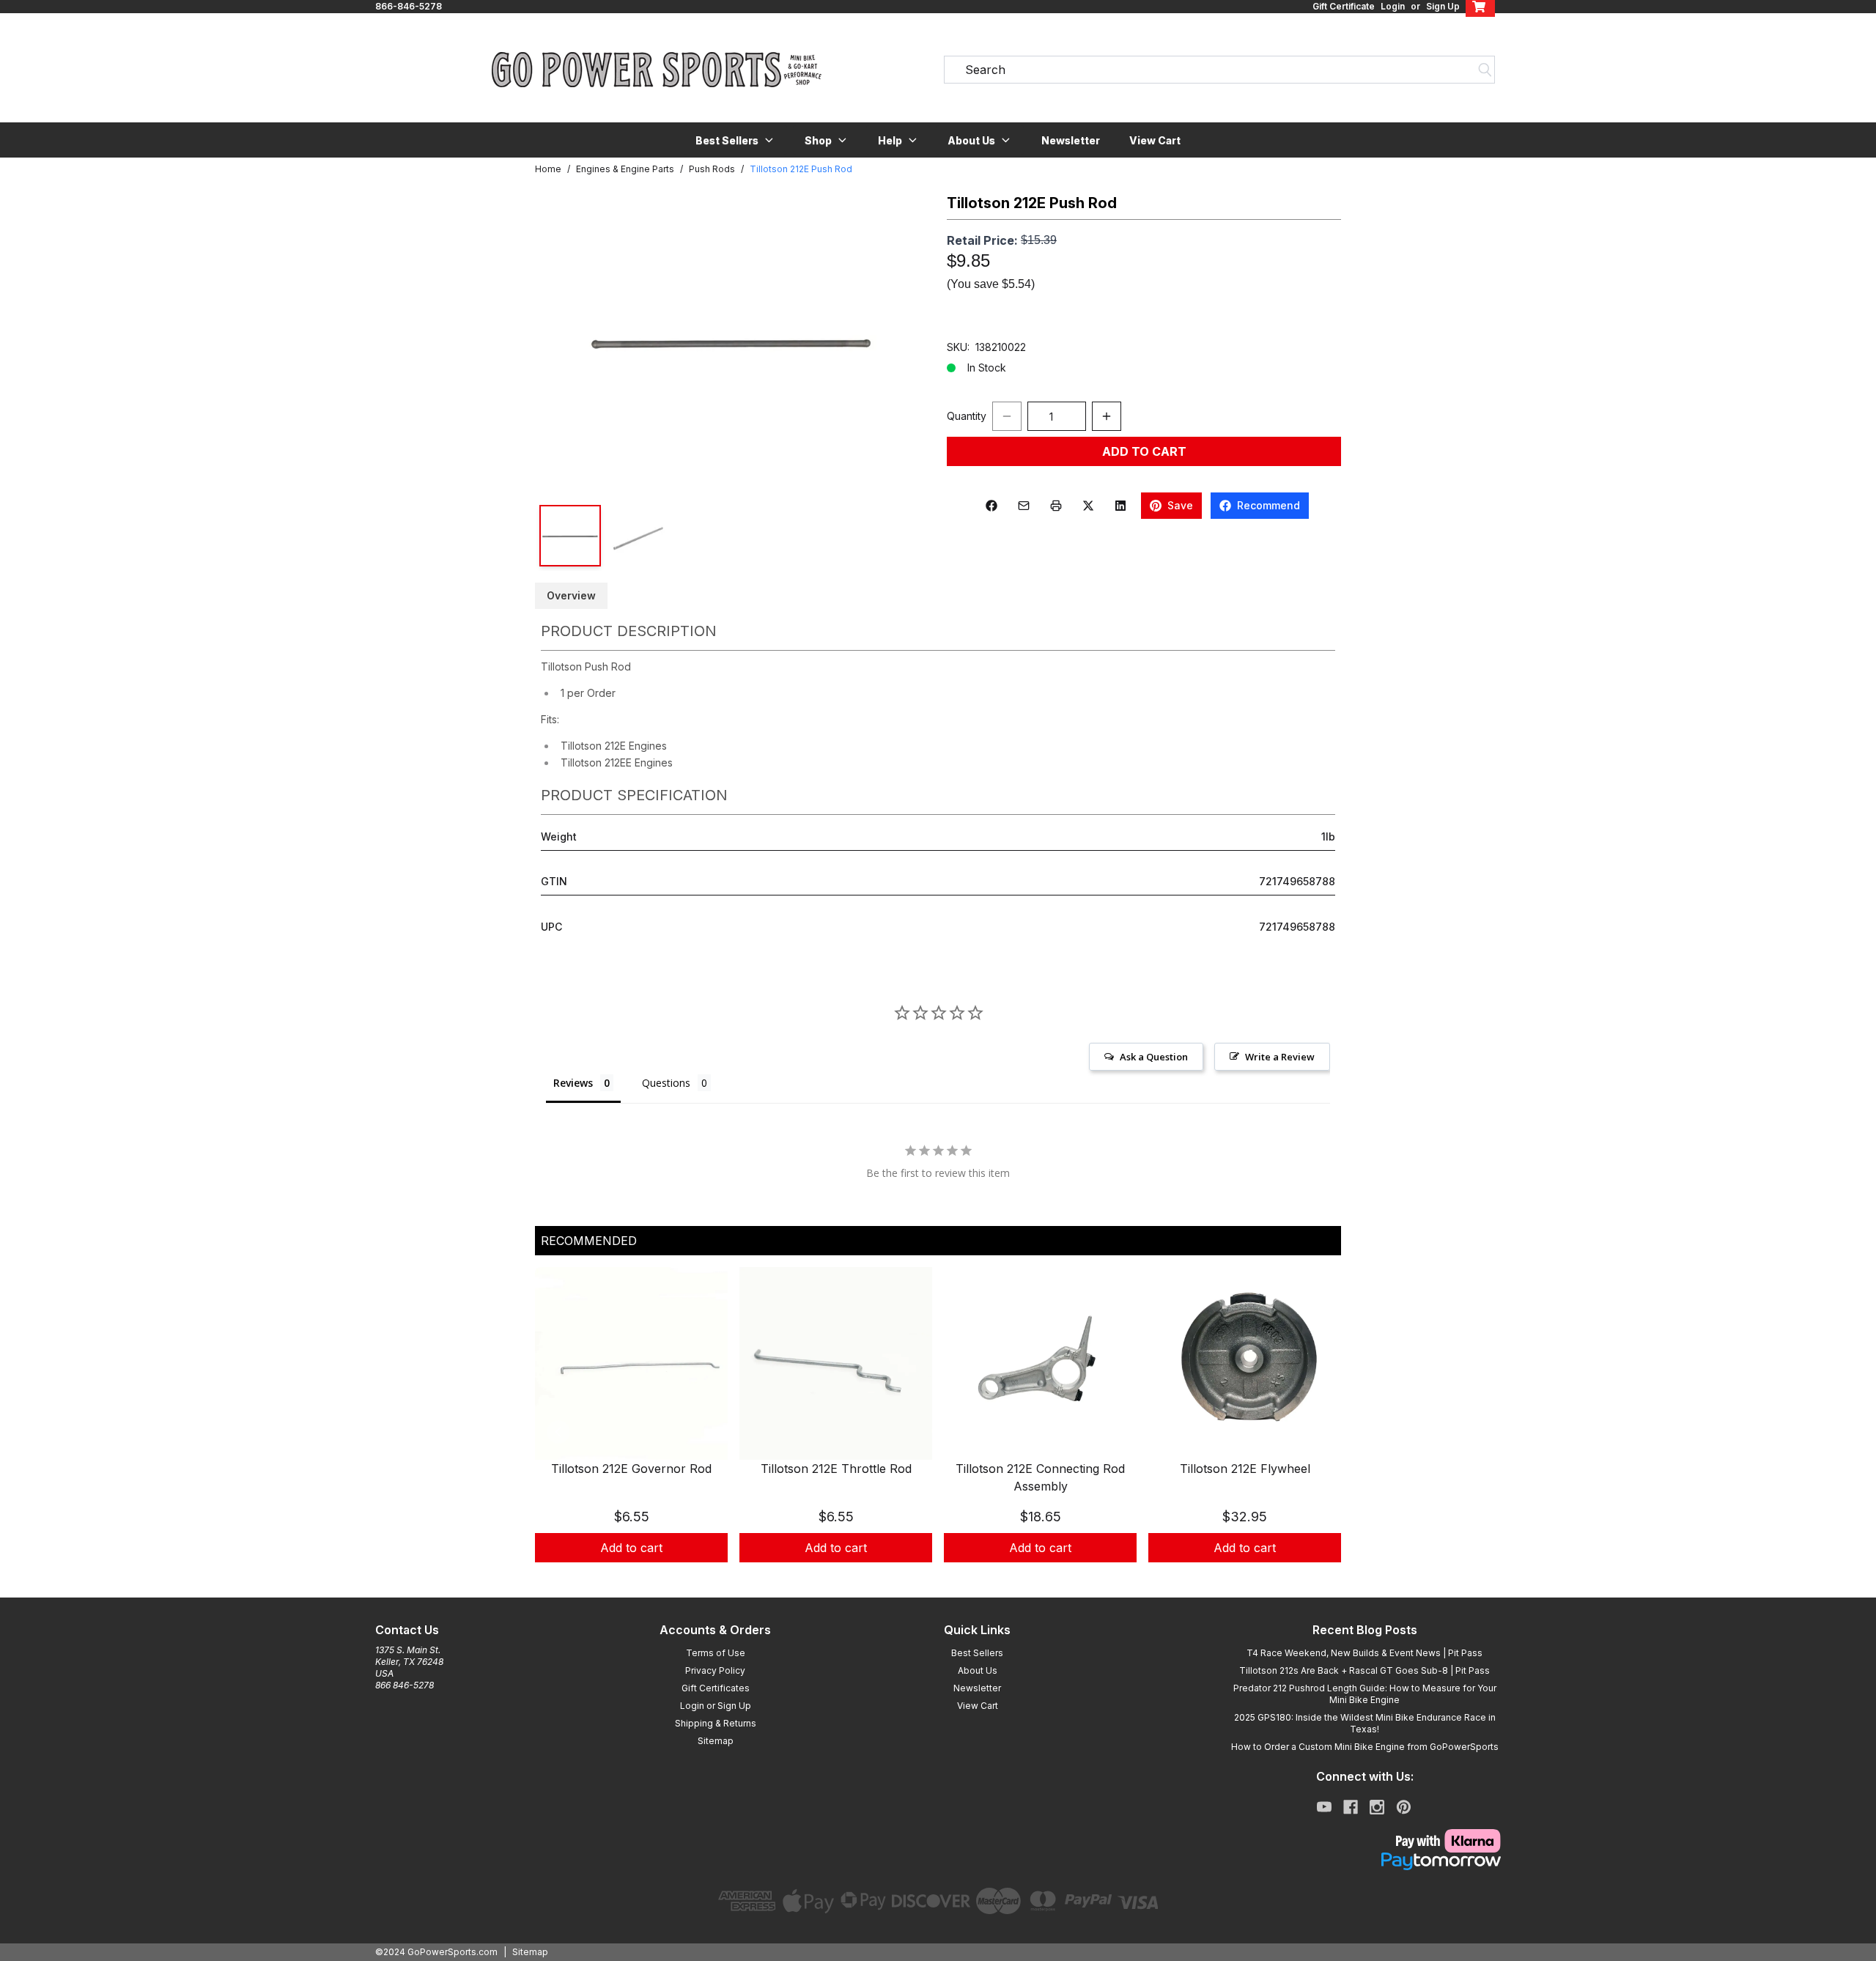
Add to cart (631, 1548)
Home (548, 169)
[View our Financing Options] (1364, 1861)
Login (1393, 6)
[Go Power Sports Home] (657, 70)
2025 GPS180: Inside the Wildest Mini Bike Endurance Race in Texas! (1365, 1723)
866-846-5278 (409, 6)
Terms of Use (716, 1653)
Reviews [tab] (573, 1083)
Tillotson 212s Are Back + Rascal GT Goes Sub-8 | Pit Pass (1364, 1670)
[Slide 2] (947, 1578)
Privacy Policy (715, 1670)
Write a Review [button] (1280, 1057)
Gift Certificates (716, 1688)
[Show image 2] (638, 536)
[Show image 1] (570, 536)
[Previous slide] (558, 1432)
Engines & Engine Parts (625, 169)
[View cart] (1480, 7)
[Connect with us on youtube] (1324, 1807)
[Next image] (903, 341)
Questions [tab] (666, 1083)
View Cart (1155, 140)
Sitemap (716, 1741)
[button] (735, 140)
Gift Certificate (1344, 6)
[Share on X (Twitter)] (1088, 506)
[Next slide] (1318, 1432)
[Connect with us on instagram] (1377, 1807)
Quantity (967, 416)
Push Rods (712, 169)
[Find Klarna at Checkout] (1364, 1841)
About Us (978, 1670)
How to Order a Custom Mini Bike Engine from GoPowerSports (1365, 1747)
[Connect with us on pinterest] (1404, 1807)
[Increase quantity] (1107, 416)
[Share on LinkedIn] (1120, 506)
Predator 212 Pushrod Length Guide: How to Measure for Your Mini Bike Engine (1365, 1694)
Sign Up (1443, 6)
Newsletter (1071, 140)
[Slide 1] (929, 1578)
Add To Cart (1144, 451)
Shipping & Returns (716, 1723)
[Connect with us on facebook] (1351, 1807)
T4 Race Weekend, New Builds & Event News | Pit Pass (1364, 1653)
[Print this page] (1056, 506)
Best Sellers (977, 1653)
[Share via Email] (1024, 506)
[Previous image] (561, 341)
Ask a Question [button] (1154, 1057)
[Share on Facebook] (991, 506)
